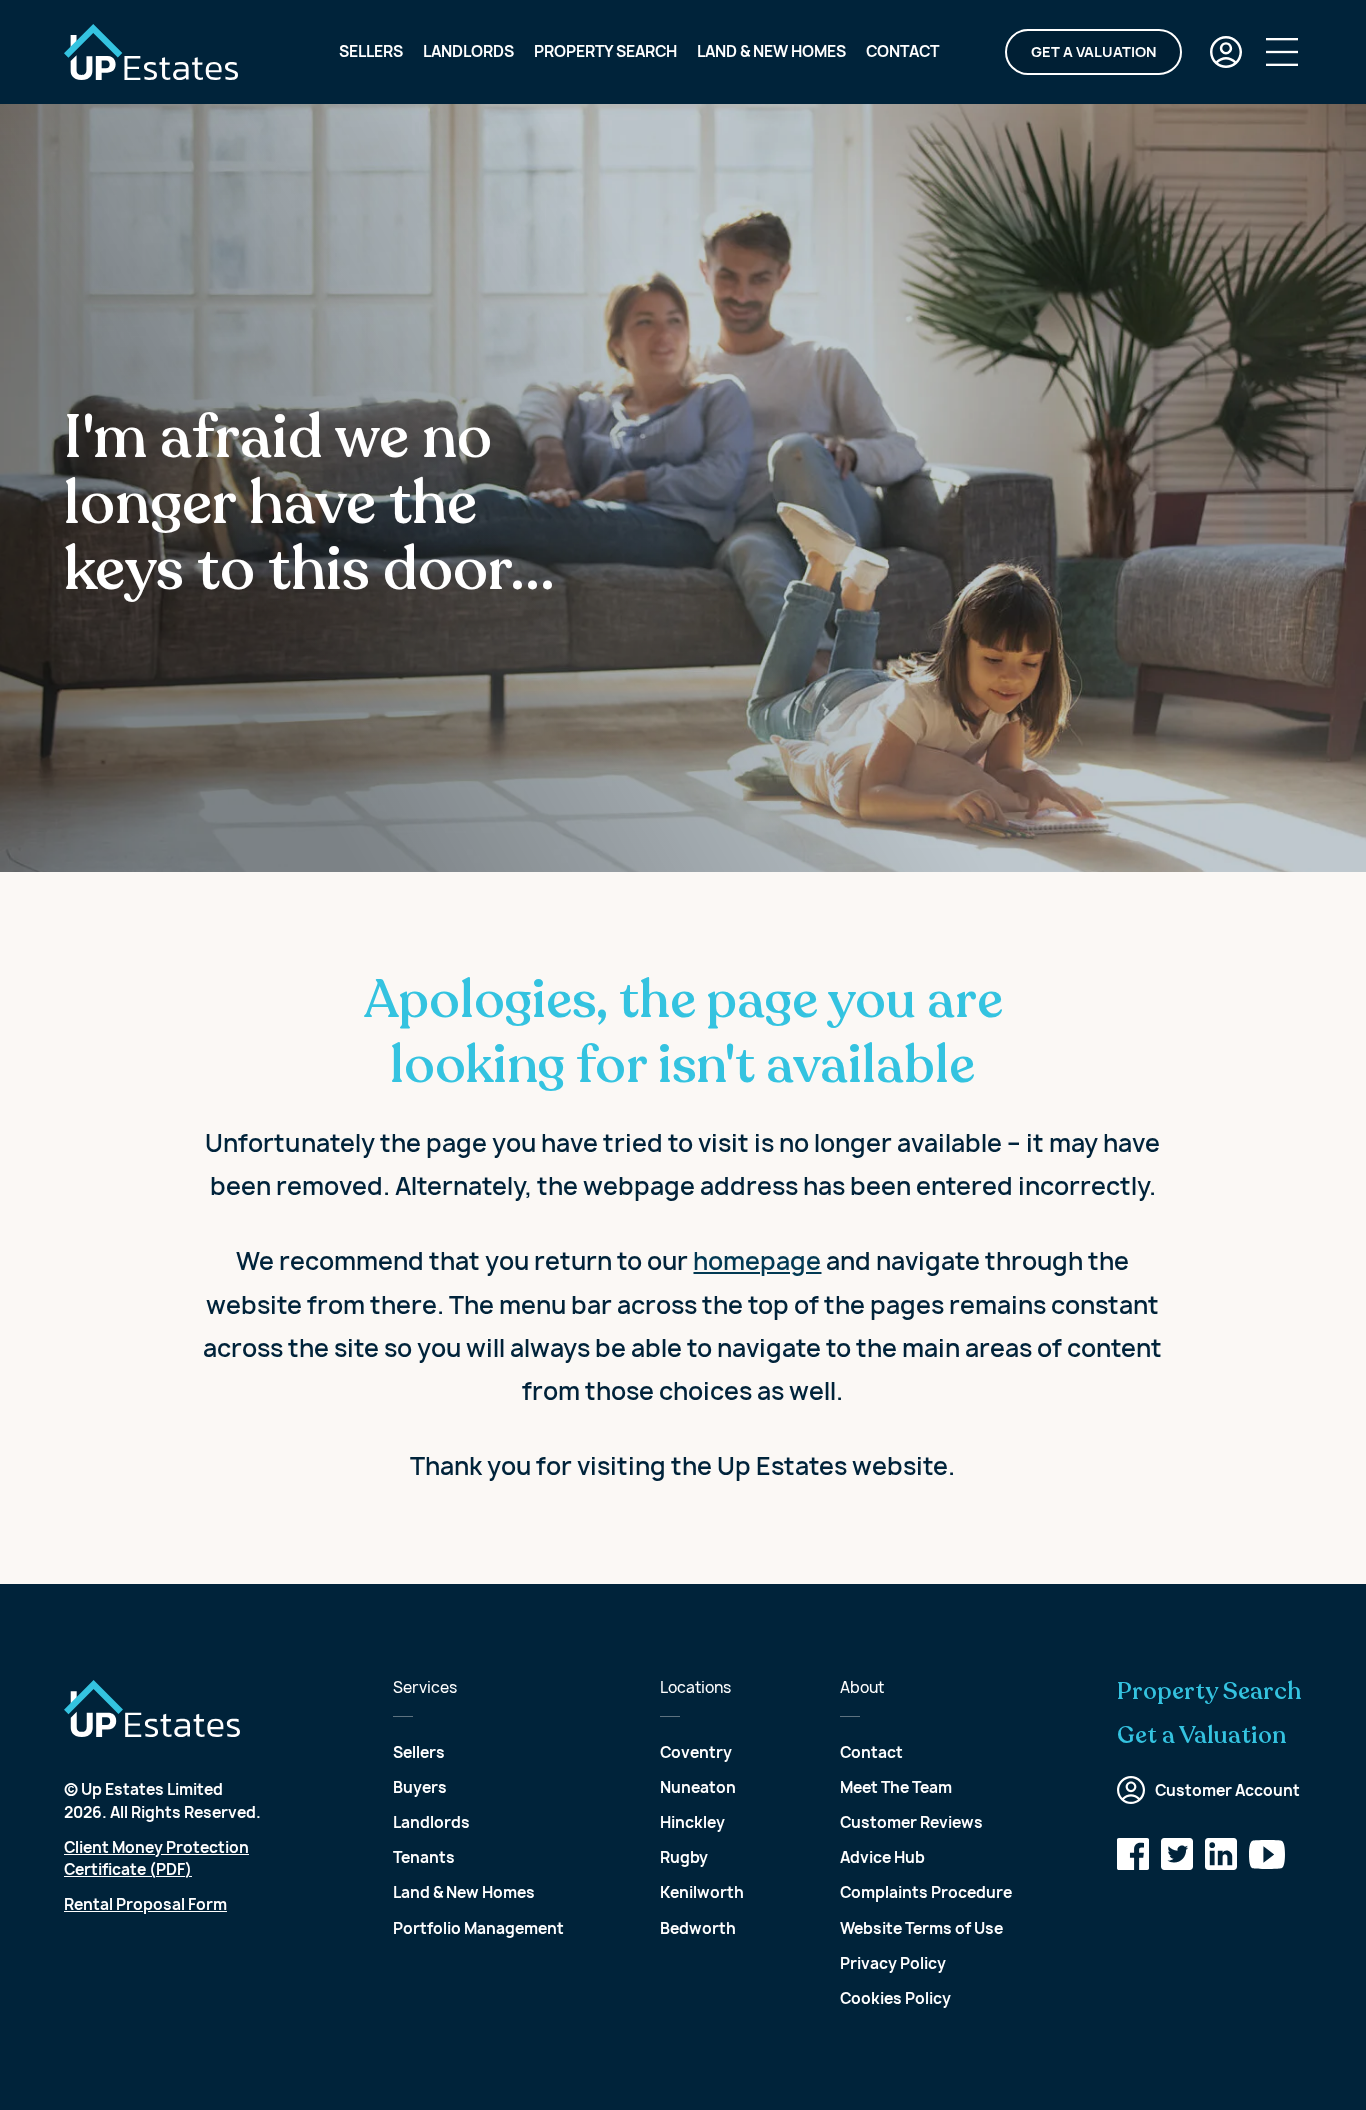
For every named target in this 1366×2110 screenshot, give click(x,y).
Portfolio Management (478, 1928)
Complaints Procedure (926, 1892)
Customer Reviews (911, 1822)
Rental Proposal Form (145, 1904)
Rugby (684, 1857)
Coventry (696, 1752)
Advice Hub (882, 1857)
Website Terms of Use (921, 1928)
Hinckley (692, 1822)
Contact (902, 51)
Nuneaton (698, 1787)
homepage (757, 1261)
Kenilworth (702, 1892)
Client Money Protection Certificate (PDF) (156, 1859)
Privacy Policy (893, 1963)
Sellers (371, 51)
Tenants (424, 1857)
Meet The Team (896, 1787)
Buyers (420, 1787)
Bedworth (698, 1928)
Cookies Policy (895, 1998)
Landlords (468, 51)
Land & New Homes (771, 51)
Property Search (605, 51)
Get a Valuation (1093, 51)
